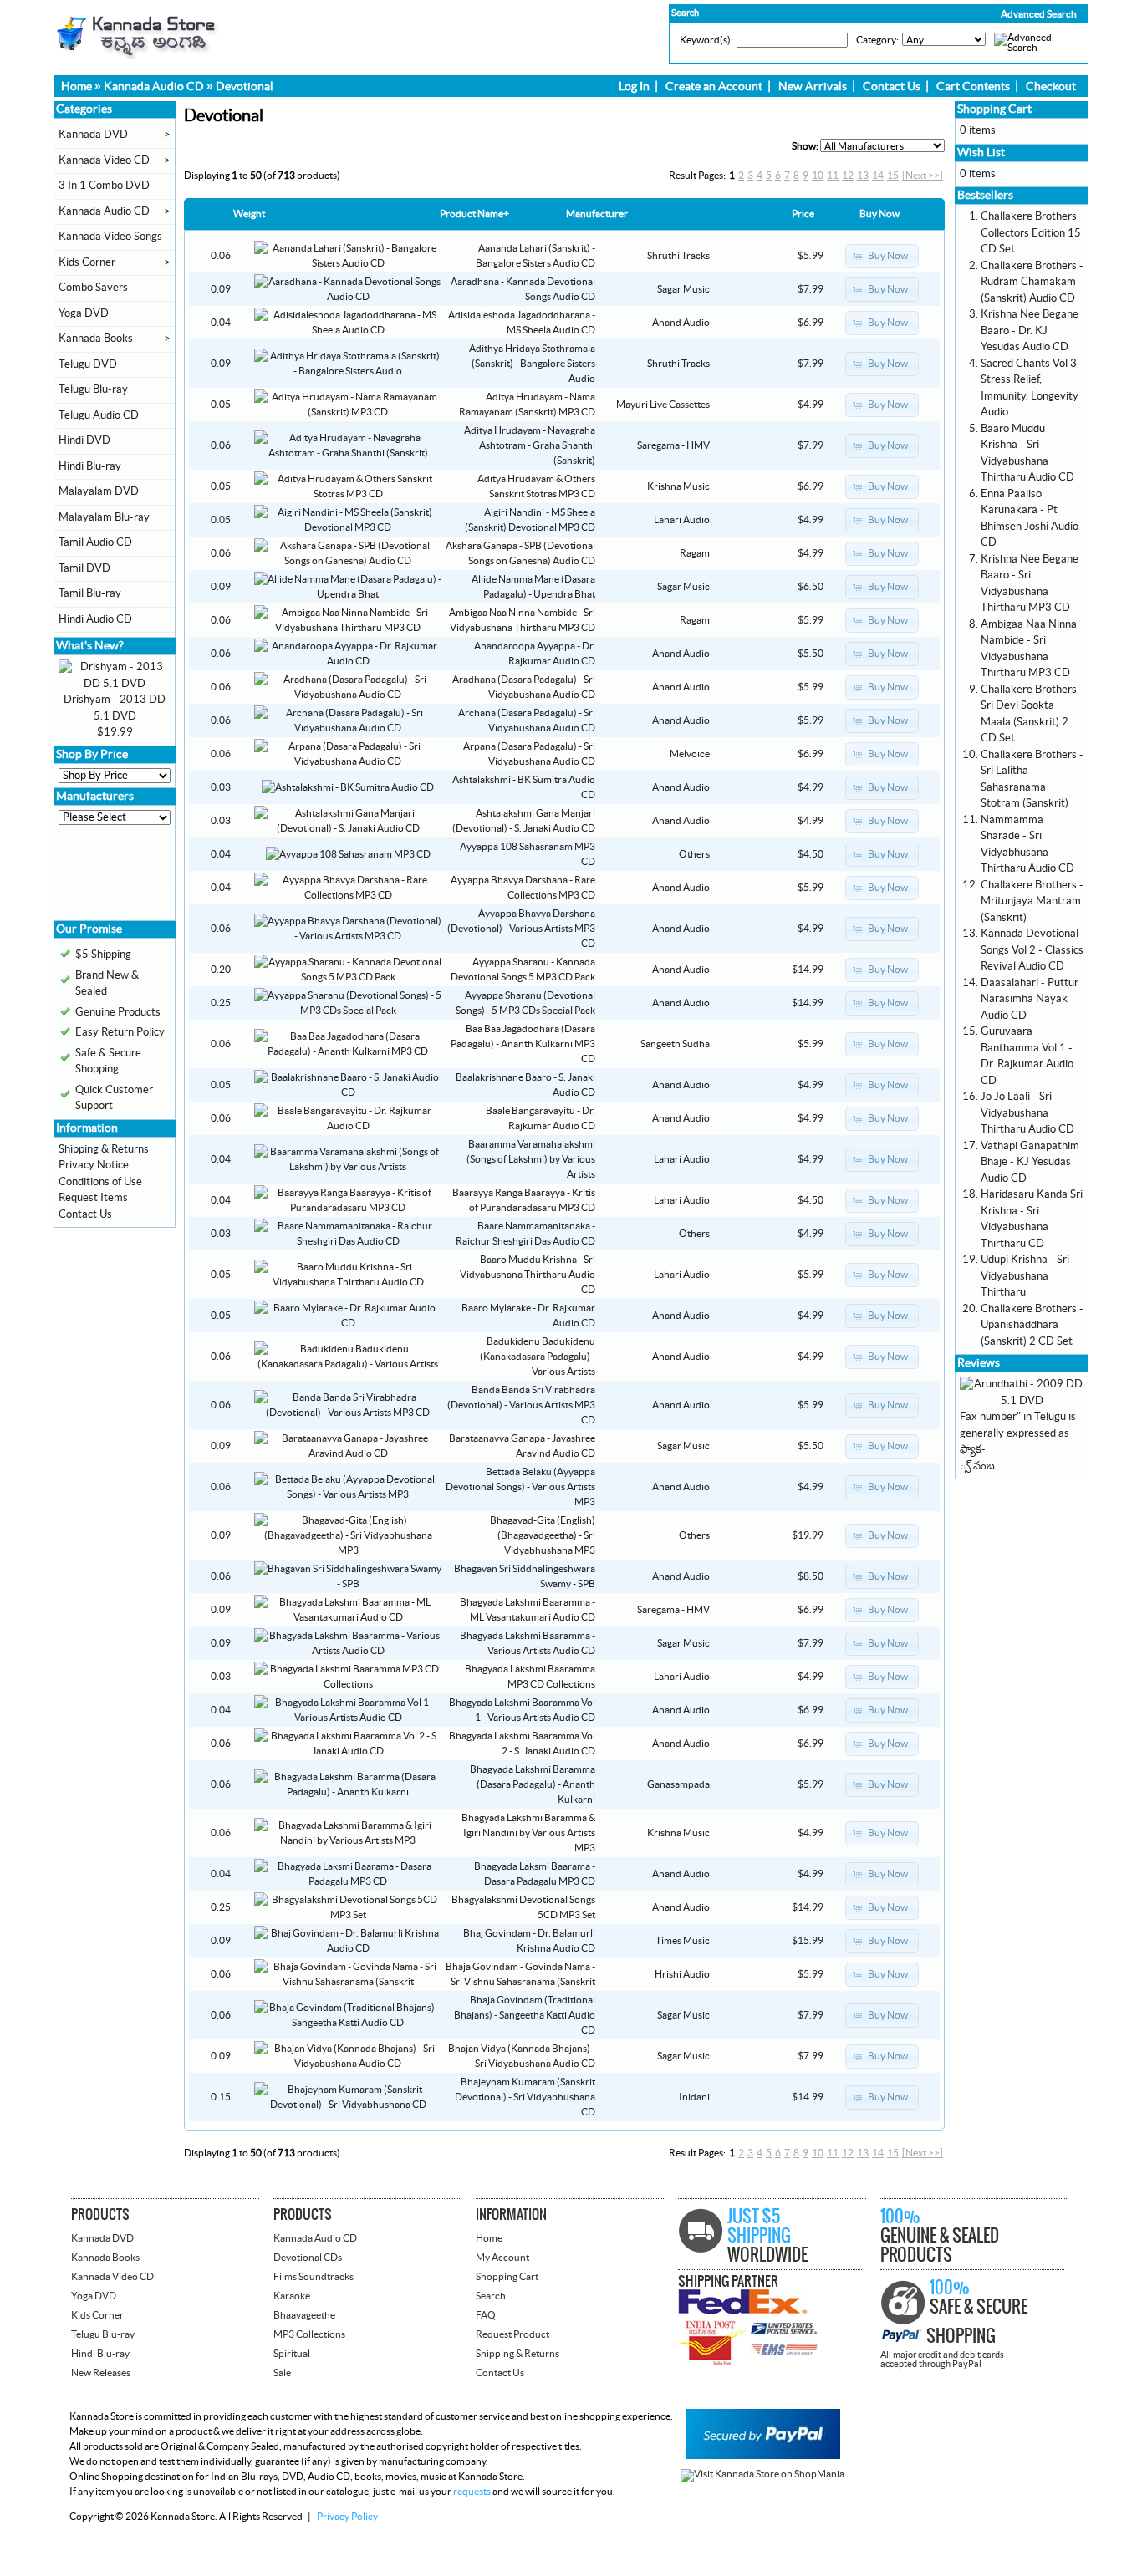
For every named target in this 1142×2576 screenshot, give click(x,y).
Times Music (683, 1941)
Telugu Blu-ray (93, 389)
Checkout (1051, 87)
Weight (249, 214)
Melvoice (690, 754)
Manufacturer (597, 214)
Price (803, 214)
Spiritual (292, 2354)
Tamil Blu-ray (90, 593)
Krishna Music (678, 486)
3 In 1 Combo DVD (104, 186)
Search (491, 2296)
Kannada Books (96, 339)
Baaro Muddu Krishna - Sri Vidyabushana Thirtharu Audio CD (528, 1275)
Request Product (512, 2334)
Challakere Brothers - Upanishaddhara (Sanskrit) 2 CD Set (1032, 1325)
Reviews (979, 1363)
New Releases (101, 2373)
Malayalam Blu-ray (104, 517)
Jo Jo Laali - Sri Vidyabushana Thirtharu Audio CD (1027, 1113)
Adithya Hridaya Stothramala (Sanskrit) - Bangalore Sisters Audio (532, 364)
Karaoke (292, 2296)
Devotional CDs (308, 2258)
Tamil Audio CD (95, 542)
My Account (502, 2258)
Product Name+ (474, 214)
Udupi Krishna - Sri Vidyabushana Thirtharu (1025, 1276)
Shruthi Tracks (678, 256)
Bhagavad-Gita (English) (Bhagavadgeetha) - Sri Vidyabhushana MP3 (543, 1535)
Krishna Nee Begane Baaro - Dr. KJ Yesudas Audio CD (1030, 331)
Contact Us (892, 87)
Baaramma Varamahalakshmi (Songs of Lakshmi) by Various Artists (531, 1159)
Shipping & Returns (104, 1149)
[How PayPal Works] (763, 2456)
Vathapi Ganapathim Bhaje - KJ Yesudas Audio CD (1030, 1162)
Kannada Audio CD (154, 87)
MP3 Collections (309, 2334)
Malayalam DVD (99, 491)
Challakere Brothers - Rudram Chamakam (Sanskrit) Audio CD (1032, 282)
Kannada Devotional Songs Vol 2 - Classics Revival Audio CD (1032, 950)
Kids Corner (87, 262)
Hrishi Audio (682, 1974)
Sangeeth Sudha (675, 1044)
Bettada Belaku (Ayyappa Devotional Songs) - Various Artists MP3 (520, 1487)
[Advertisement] (109, 878)
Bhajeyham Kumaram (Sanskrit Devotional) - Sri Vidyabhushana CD (525, 2097)
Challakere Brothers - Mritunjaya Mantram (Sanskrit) (1032, 901)
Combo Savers (93, 288)
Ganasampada (678, 1784)
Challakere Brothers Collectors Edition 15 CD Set (1031, 233)
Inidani (694, 2097)
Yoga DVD (84, 313)
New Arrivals (813, 87)
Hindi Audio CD (95, 619)
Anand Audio (681, 323)
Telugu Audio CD (99, 415)
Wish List (981, 153)
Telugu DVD (88, 364)
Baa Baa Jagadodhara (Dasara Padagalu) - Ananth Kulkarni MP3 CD (523, 1044)
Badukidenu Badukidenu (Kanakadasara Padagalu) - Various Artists (538, 1357)
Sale (282, 2373)
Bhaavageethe (304, 2315)
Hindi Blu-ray (90, 466)
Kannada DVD (93, 135)
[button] (1003, 14)
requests (472, 2492)
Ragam (695, 553)
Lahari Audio (682, 520)
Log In (634, 87)
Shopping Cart (994, 109)
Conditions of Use (100, 1182)
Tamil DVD (84, 568)
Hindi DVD (84, 440)
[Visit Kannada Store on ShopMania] (762, 2474)
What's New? (90, 646)
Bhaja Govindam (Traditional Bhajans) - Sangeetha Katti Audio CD (525, 2015)
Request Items (93, 1198)
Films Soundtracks (314, 2277)
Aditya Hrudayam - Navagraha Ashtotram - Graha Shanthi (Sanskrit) (530, 445)
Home (76, 87)
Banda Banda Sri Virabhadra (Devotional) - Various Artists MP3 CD (521, 1405)
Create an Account (714, 87)
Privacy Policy (347, 2517)
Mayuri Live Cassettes (663, 405)
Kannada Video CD (104, 160)
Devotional (245, 87)
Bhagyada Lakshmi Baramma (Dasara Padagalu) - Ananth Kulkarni (533, 1784)
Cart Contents (973, 87)
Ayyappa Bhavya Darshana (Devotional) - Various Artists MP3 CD (521, 929)
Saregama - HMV (673, 445)
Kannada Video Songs (110, 237)
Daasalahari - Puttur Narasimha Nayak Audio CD (1030, 999)
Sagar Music (683, 289)
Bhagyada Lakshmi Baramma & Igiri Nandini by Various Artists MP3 (528, 1833)
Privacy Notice (94, 1165)
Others (694, 854)
